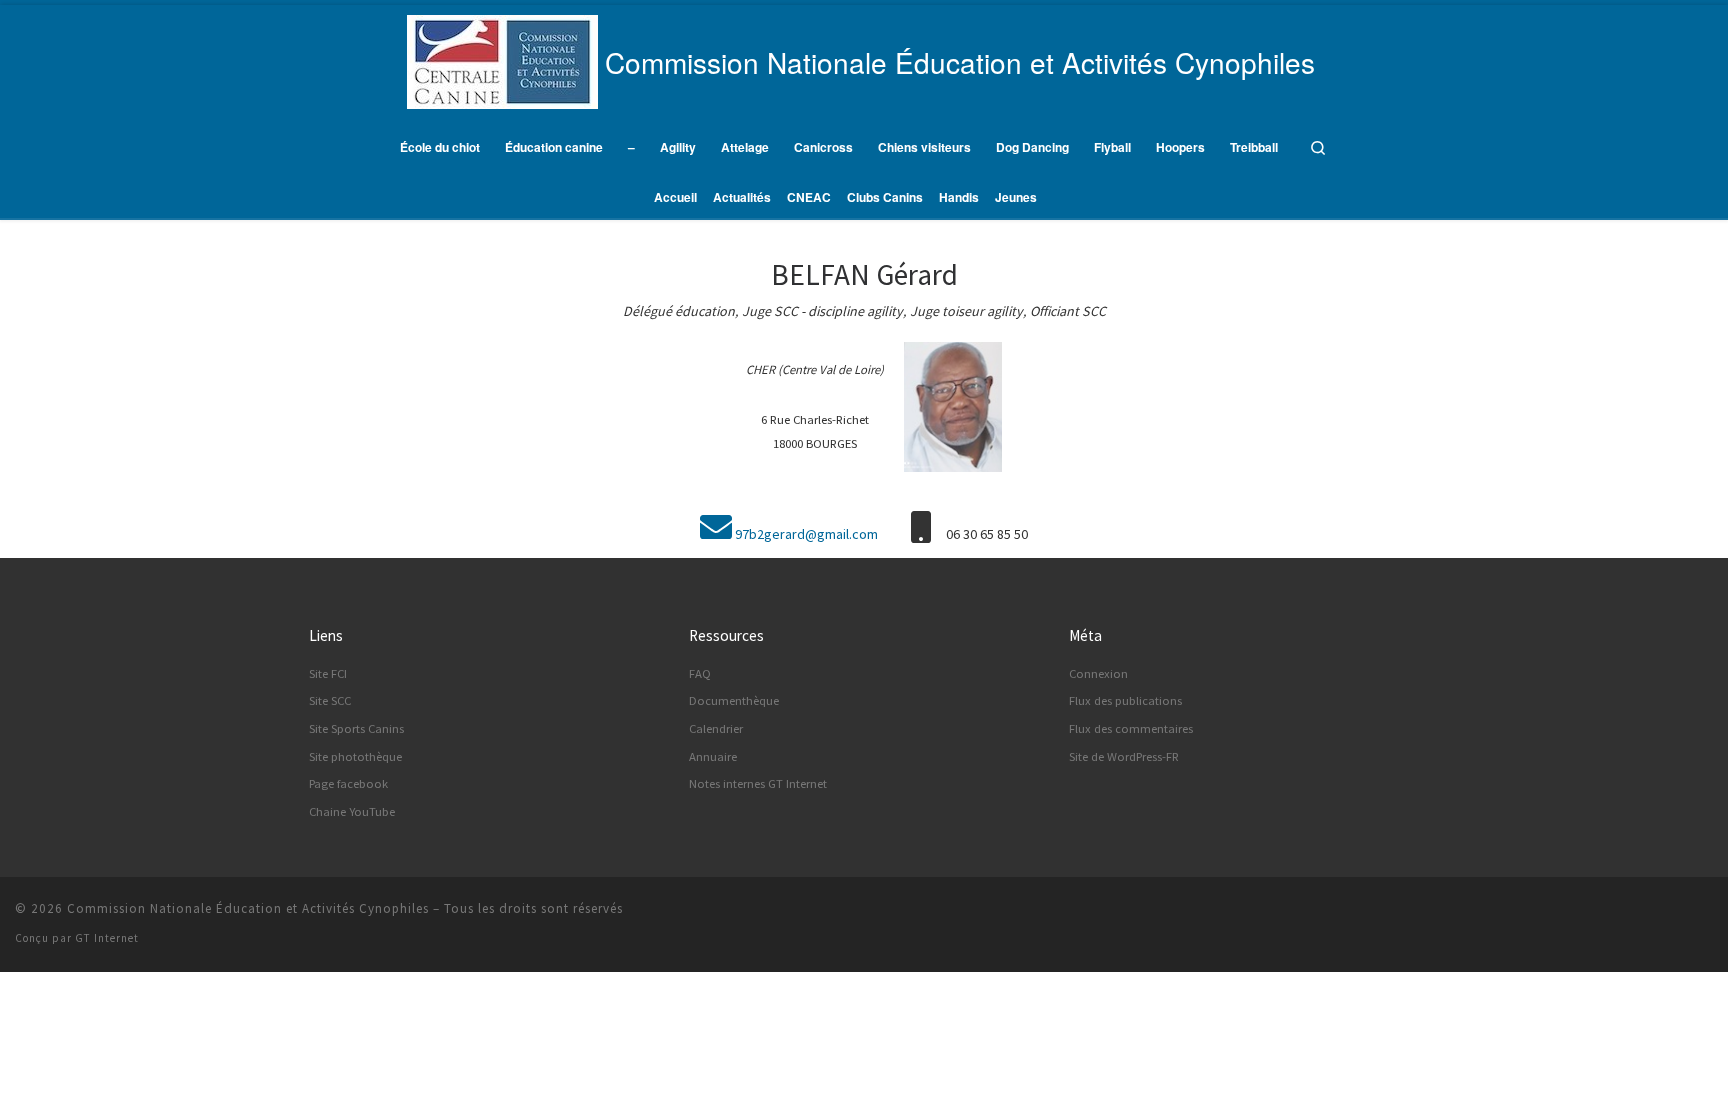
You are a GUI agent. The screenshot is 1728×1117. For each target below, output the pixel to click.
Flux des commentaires (1131, 728)
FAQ (700, 673)
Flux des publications (1125, 700)
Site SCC (330, 700)
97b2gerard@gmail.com (806, 534)
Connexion (1098, 673)
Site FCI (328, 673)
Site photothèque (355, 756)
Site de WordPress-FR (1124, 756)
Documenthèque (734, 700)
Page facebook (348, 783)
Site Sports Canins (356, 728)
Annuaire (713, 756)
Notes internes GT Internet (758, 783)
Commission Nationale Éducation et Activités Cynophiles (248, 908)
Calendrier (716, 728)
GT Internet (107, 938)
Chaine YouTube (352, 811)
